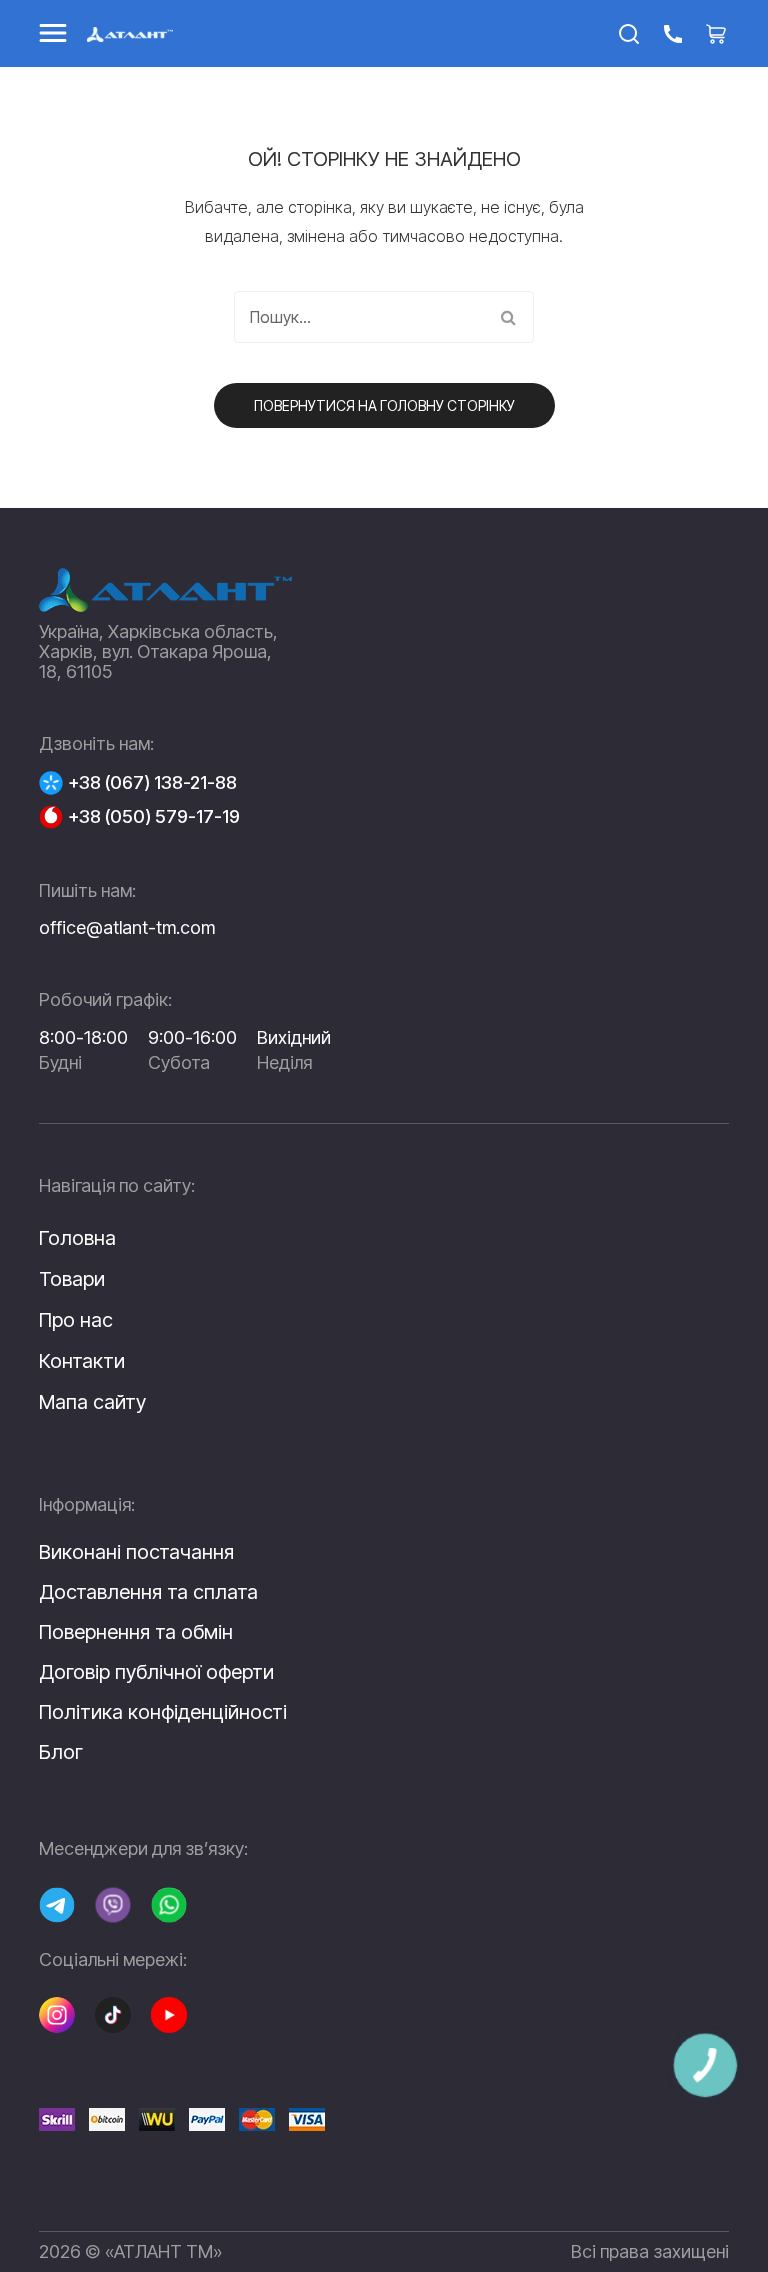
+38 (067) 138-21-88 (152, 783)
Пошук (508, 317)
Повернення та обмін (136, 1632)
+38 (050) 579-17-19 (154, 817)
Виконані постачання (136, 1552)
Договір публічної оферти (156, 1672)
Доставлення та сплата (148, 1592)
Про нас (76, 1320)
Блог (61, 1752)
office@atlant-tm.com (127, 927)
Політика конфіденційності (163, 1712)
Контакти (82, 1361)
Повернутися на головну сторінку (384, 405)
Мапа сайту (92, 1402)
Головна (77, 1238)
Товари (72, 1279)
